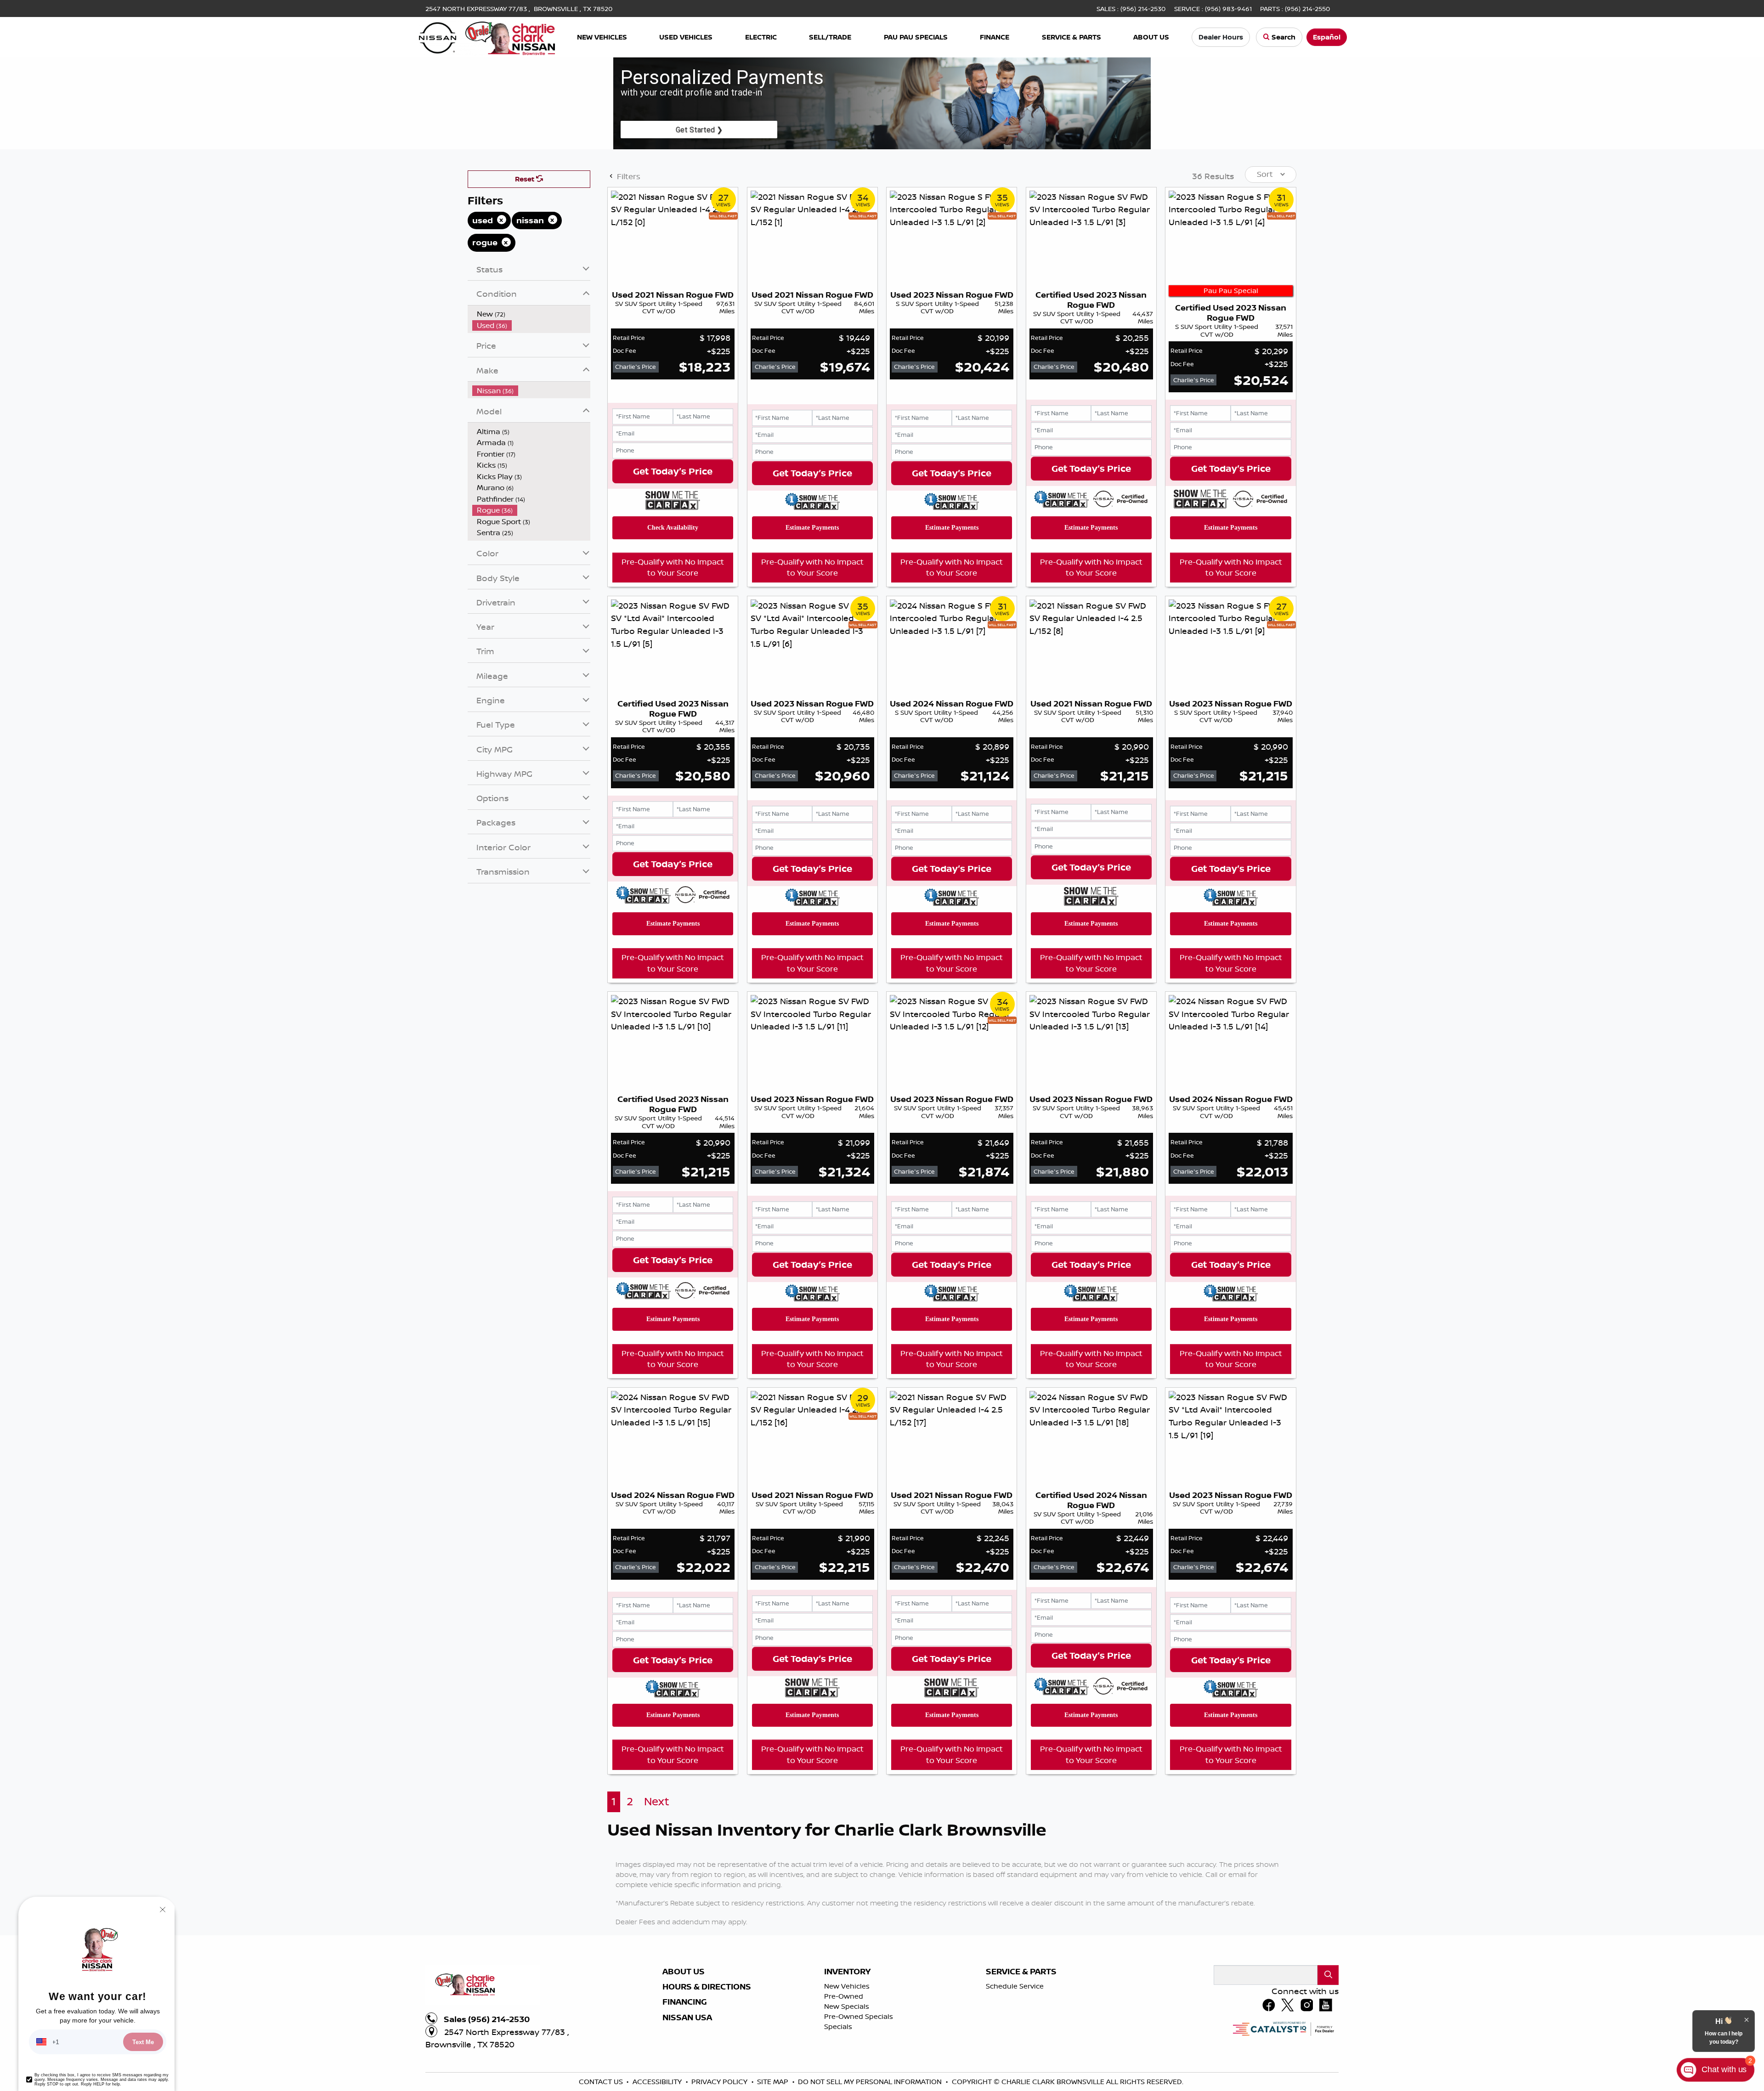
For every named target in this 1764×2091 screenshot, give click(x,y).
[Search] (1328, 1975)
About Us (684, 1972)
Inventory (847, 1972)
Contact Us (602, 2082)
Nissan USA (687, 2018)
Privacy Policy (720, 2082)
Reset (526, 179)
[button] (602, 37)
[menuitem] (531, 314)
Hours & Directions (707, 1987)
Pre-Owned (844, 1996)
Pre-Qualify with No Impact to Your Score (673, 567)
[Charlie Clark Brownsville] (487, 36)
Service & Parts (1021, 1972)
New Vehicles (847, 1986)
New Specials (847, 2006)
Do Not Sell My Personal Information (871, 2082)
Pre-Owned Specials (859, 2016)
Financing (685, 2002)
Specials (838, 2026)
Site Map (774, 2082)
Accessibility (658, 2082)
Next (657, 1801)
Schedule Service (1015, 1986)
